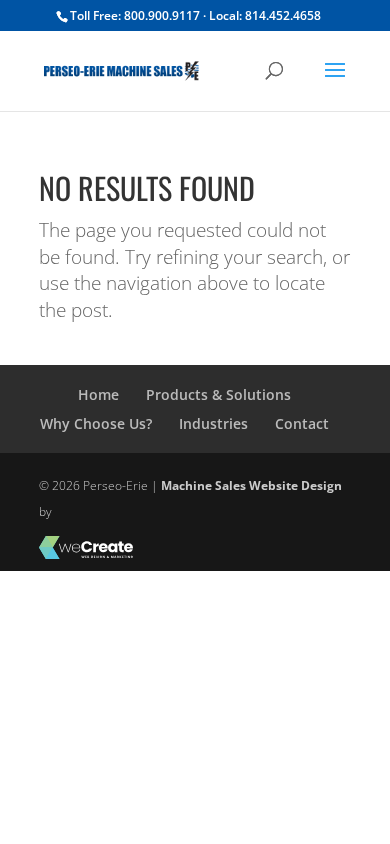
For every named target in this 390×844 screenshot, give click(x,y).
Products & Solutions (218, 394)
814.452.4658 (283, 15)
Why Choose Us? (96, 423)
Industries (213, 423)
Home (98, 394)
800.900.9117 (162, 15)
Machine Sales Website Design (251, 485)
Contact (302, 423)
